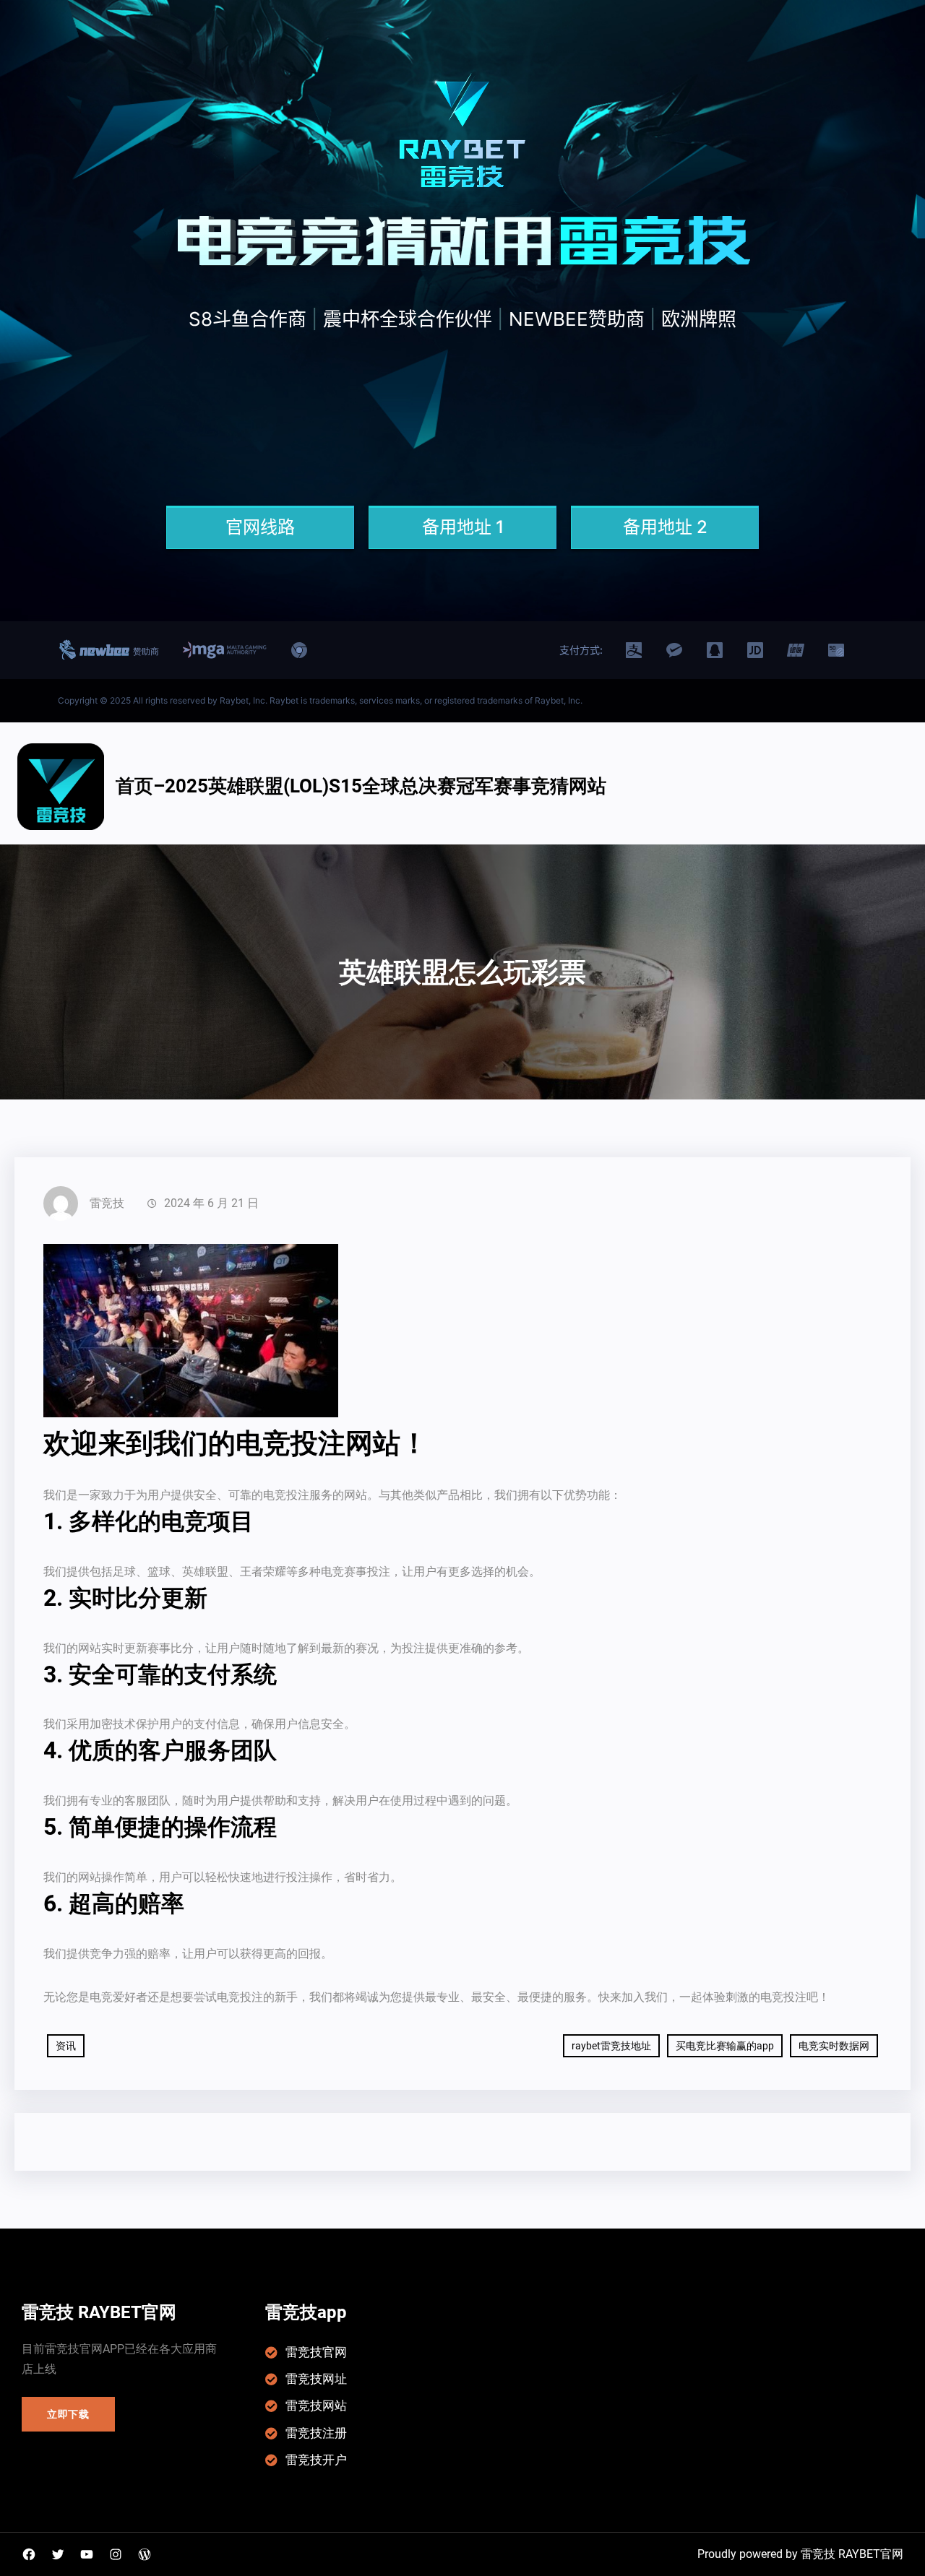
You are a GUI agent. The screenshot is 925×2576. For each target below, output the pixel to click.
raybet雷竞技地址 (611, 2046)
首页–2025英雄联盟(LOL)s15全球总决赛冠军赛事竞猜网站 (361, 786)
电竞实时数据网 (834, 2046)
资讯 (66, 2046)
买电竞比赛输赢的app (725, 2046)
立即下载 (68, 2414)
